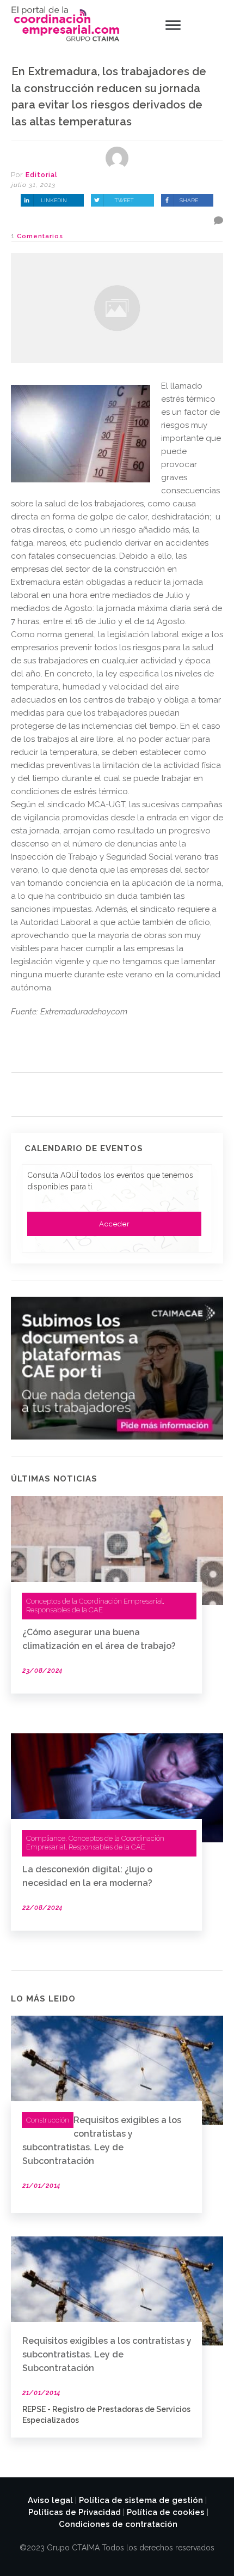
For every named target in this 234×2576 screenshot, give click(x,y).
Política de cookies (166, 2512)
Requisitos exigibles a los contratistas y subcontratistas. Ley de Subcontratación (107, 2354)
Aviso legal (50, 2500)
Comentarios (40, 236)
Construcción (48, 2120)
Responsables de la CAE (64, 1610)
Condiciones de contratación (118, 2524)
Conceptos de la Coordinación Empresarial (94, 1601)
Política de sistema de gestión (141, 2500)
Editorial (42, 175)
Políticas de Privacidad (75, 2512)
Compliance (46, 1838)
